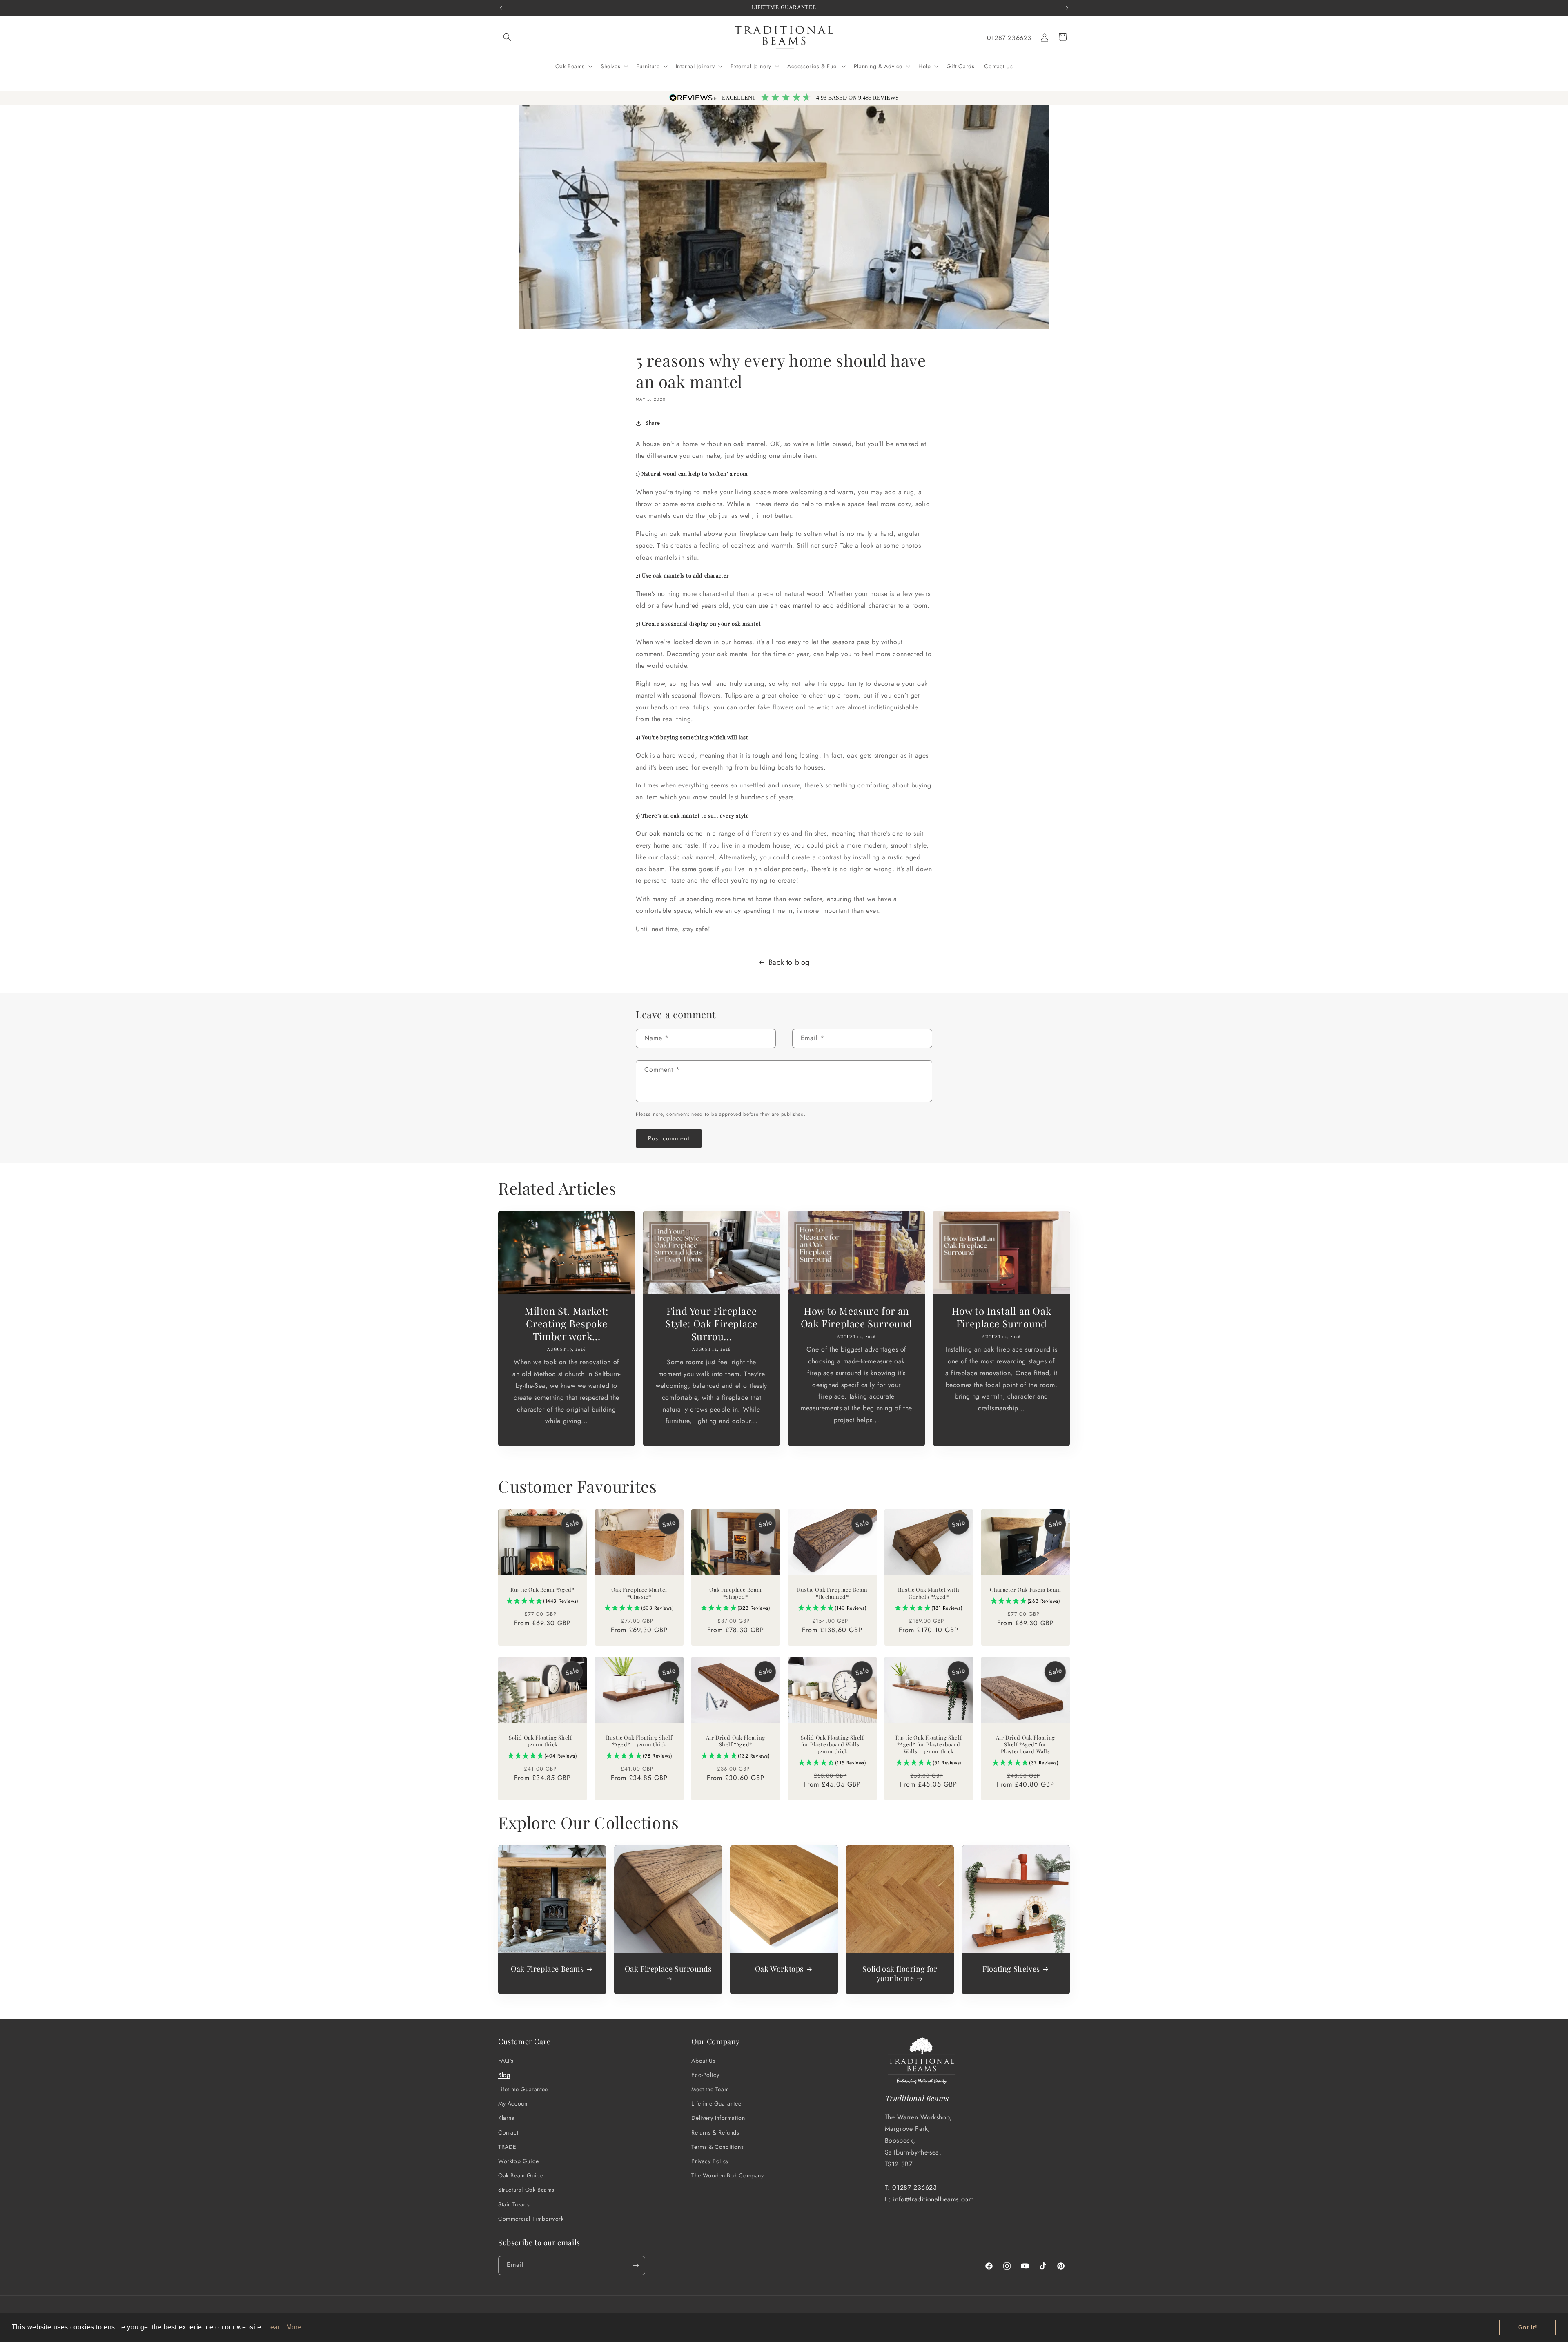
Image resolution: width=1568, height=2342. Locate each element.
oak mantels (667, 834)
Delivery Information (718, 2118)
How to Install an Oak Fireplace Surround (1002, 1317)
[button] (507, 37)
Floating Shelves (1011, 1969)
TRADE (507, 2146)
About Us (703, 2060)
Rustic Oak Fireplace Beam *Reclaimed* (832, 1593)
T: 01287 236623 (911, 2187)
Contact (508, 2132)
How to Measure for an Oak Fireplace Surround (856, 1317)
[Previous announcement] (501, 8)
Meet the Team (710, 2089)
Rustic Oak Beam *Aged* (542, 1590)
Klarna (507, 2118)
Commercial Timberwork (531, 2218)
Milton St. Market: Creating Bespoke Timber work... (567, 1324)
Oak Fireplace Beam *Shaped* (736, 1593)
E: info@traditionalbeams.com (929, 2199)
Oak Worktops (779, 1969)
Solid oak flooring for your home (900, 1974)
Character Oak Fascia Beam (1025, 1590)
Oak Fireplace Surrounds (668, 1969)
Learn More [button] (284, 2327)
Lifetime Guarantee (523, 2089)
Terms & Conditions (717, 2146)
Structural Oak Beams (526, 2190)
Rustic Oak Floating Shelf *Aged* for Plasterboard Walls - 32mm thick (929, 1744)
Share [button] (653, 423)
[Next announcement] (1067, 8)
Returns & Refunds (715, 2132)
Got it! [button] (1528, 2327)
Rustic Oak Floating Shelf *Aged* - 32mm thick (639, 1741)
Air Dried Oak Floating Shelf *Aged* (736, 1741)
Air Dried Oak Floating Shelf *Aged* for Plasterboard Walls (1025, 1744)
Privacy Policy (710, 2161)
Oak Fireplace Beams (547, 1969)
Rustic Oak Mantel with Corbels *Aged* (929, 1593)
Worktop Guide (519, 2161)
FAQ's (506, 2060)
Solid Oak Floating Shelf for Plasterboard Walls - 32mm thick (832, 1744)
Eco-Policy (705, 2074)
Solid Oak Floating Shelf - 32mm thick (542, 1741)
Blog (504, 2074)
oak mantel (797, 606)
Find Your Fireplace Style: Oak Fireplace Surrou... (712, 1324)
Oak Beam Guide (521, 2175)
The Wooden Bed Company (727, 2175)
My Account (513, 2103)
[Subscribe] (636, 2265)
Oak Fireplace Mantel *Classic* (639, 1593)
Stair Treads (514, 2204)
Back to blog (789, 962)
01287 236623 (1009, 38)
